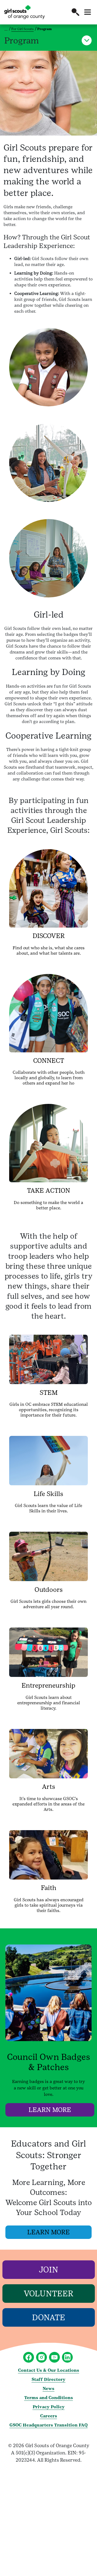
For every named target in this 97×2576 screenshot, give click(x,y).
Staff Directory (48, 2379)
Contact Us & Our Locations (49, 2370)
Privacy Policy (49, 2407)
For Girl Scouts (22, 29)
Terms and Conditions (49, 2398)
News (48, 2389)
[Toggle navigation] (88, 12)
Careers (49, 2416)
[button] (75, 12)
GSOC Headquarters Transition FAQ (48, 2425)
